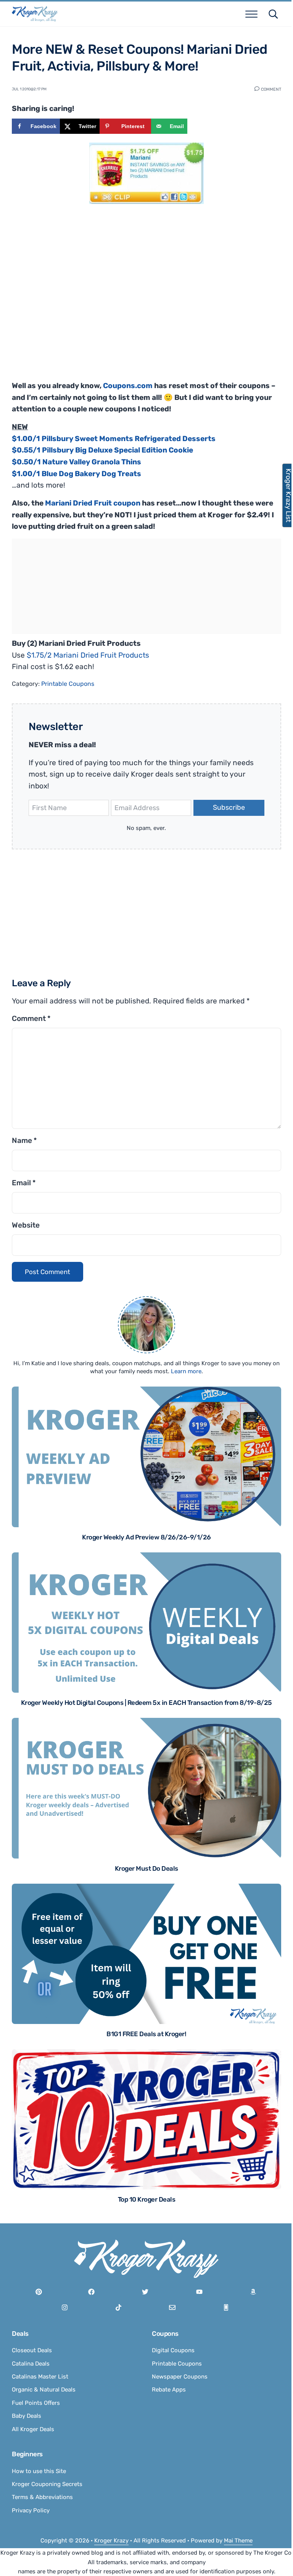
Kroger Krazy (111, 2541)
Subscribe (229, 807)
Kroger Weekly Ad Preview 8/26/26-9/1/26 (146, 1537)
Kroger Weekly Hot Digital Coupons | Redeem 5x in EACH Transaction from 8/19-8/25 (146, 1703)
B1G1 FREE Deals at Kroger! (146, 2034)
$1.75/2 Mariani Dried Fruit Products (88, 655)
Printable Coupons (68, 684)
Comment (271, 89)
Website (26, 1225)
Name (24, 1140)
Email (24, 1183)
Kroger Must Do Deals (146, 1868)
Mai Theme (238, 2541)
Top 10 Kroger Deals (147, 2199)
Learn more (186, 1371)
